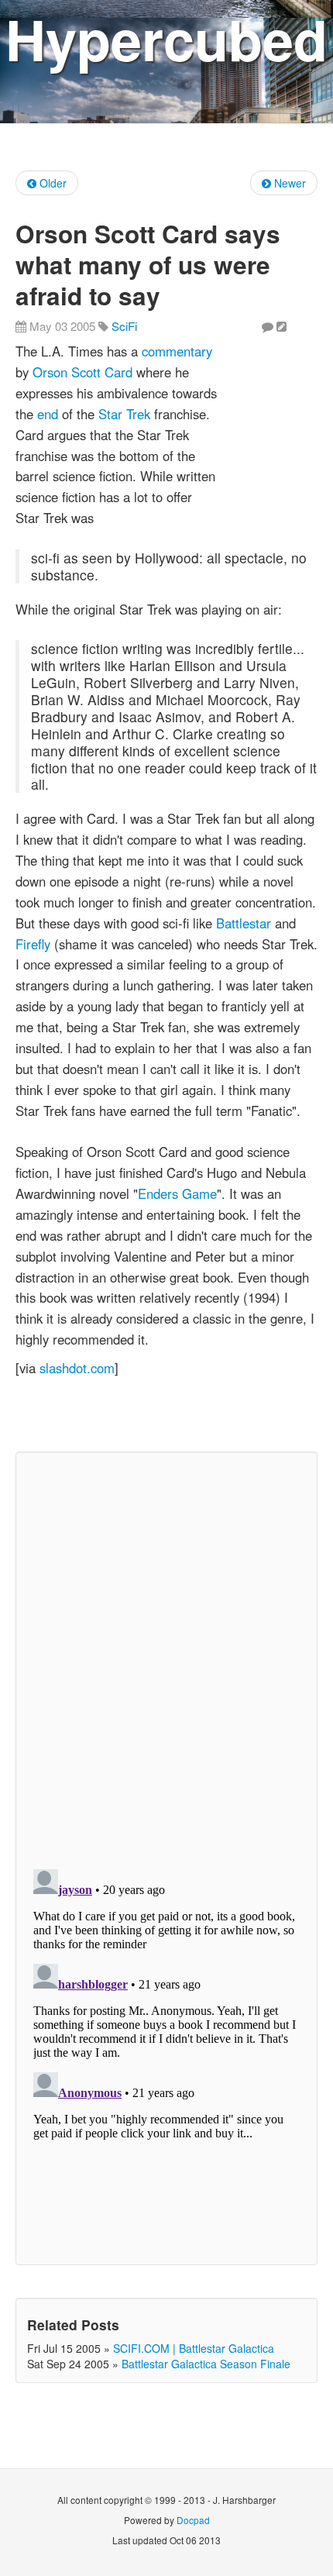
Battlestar (244, 923)
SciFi (124, 326)
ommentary (180, 351)
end (48, 414)
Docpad (193, 2520)
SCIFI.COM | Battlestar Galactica (194, 2348)
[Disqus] (166, 1657)
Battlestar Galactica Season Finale (206, 2364)
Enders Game (177, 1193)
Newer (288, 183)
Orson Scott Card (82, 372)
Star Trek (124, 414)
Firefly (33, 944)
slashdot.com (77, 1368)
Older (51, 183)
